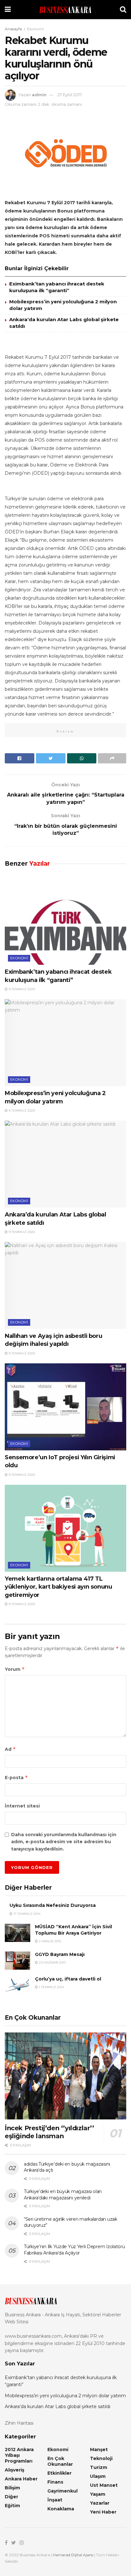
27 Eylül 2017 (70, 95)
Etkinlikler (59, 2473)
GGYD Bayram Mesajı (60, 1954)
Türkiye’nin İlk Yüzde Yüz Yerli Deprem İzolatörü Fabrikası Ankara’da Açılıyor (74, 2250)
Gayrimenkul (62, 2491)
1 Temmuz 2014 (51, 1987)
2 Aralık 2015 (49, 1941)
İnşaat (55, 2500)
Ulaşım (98, 2476)
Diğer (11, 2497)
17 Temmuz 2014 (26, 1914)
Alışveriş (14, 2470)
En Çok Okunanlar (60, 2461)
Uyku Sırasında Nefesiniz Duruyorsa (53, 1905)
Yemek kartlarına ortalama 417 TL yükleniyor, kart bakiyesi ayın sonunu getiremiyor (59, 1587)
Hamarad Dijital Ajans (73, 2555)
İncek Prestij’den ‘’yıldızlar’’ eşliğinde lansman (49, 2132)
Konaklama (61, 2509)
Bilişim (12, 2488)
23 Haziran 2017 (52, 1963)
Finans (55, 2482)
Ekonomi (35, 29)
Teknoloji (101, 2458)
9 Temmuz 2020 (21, 989)
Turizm (99, 2467)
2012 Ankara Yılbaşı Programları (19, 2455)
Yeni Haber (103, 2512)
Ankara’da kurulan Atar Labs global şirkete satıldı (58, 2406)
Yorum (15, 1669)
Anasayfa (13, 29)
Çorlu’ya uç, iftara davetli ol (68, 1979)
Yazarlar (100, 2503)
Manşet (99, 2450)
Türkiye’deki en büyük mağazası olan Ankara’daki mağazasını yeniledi (63, 2195)
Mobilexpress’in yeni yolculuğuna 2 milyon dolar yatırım (65, 2396)
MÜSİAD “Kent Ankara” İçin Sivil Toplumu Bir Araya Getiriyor (73, 1930)
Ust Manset (104, 2485)
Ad (10, 1749)
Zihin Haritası (19, 2423)
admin (39, 95)
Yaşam (98, 2494)
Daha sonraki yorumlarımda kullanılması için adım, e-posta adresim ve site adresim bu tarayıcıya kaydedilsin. (64, 1842)
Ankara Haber (21, 2479)
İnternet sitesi (22, 1806)
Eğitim (12, 2506)
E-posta (16, 1777)
